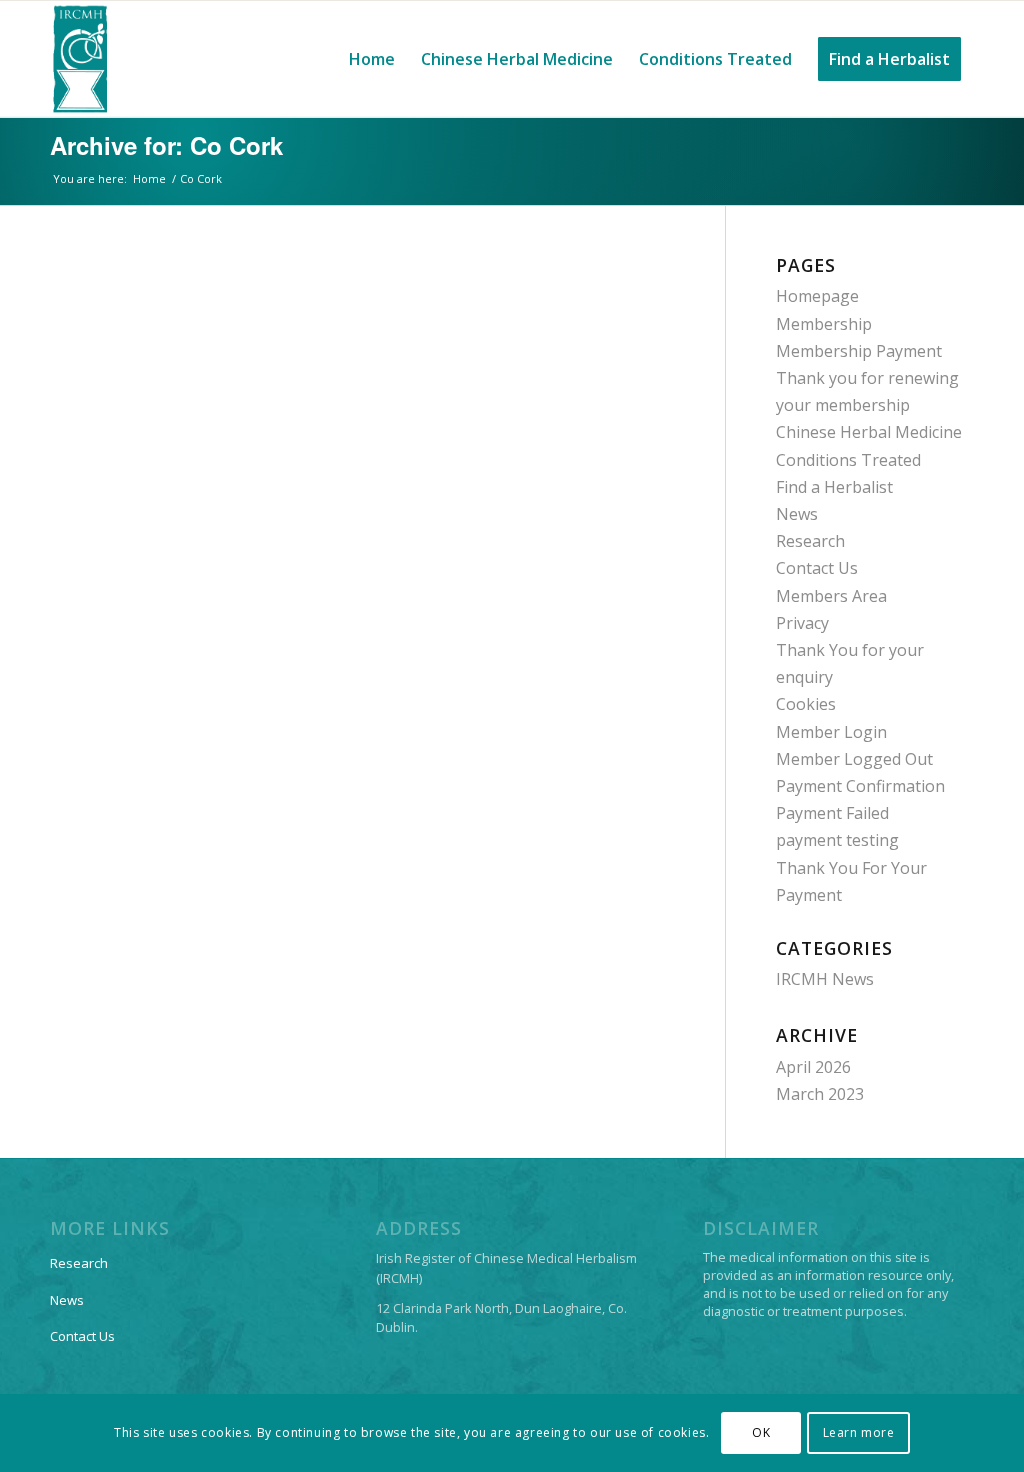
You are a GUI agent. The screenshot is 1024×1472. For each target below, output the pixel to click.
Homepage (817, 296)
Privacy (802, 623)
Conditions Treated (848, 460)
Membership (824, 324)
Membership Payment (859, 351)
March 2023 (820, 1094)
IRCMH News (825, 979)
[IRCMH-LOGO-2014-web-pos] (80, 59)
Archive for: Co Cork (166, 145)
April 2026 (813, 1067)
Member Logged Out (854, 759)
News (797, 514)
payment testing (837, 840)
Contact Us (817, 568)
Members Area (831, 596)
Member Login (831, 732)
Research (810, 541)
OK (761, 1432)
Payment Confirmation (860, 786)
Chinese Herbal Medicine (869, 432)
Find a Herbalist (834, 487)
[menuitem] (372, 59)
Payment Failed (832, 813)
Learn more (859, 1432)
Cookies (806, 704)
